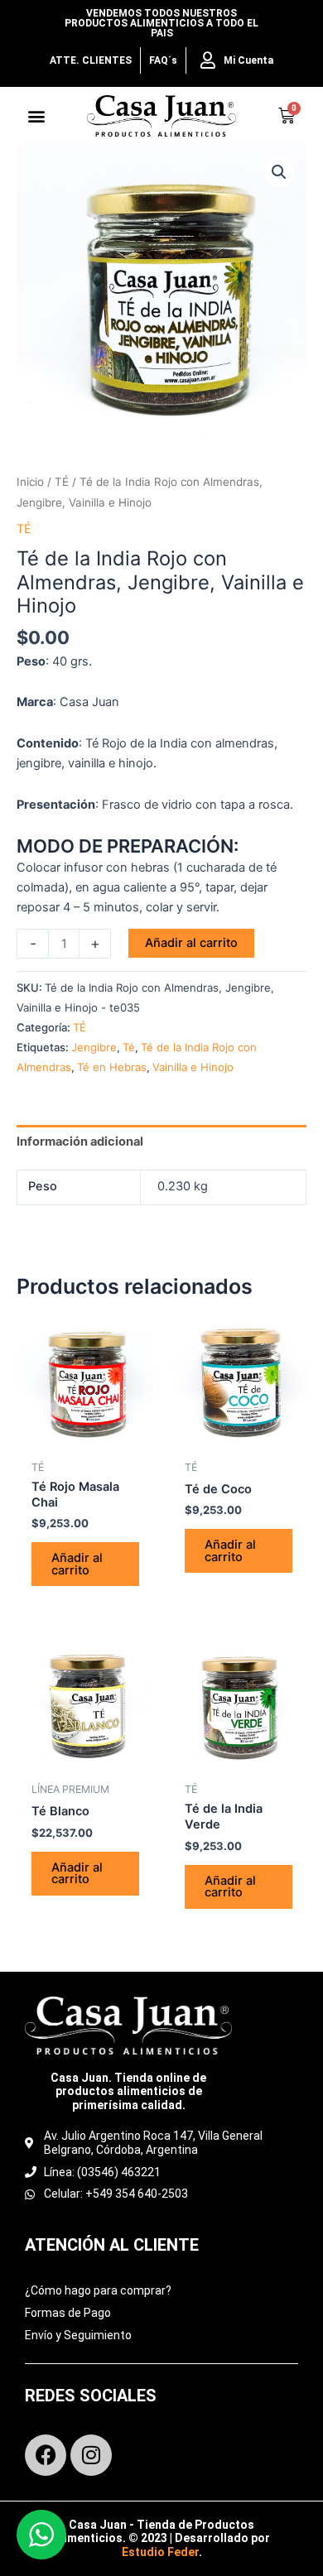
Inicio (30, 482)
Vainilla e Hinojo (193, 1067)
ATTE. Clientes (91, 60)
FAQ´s (163, 60)
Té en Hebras (112, 1067)
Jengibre (94, 1047)
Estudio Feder (160, 2552)
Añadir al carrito (191, 943)
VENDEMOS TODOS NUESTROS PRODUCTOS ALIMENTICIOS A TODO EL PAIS (161, 23)
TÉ (62, 482)
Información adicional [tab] (80, 1141)
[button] (37, 116)
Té (129, 1047)
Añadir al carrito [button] (77, 1564)
